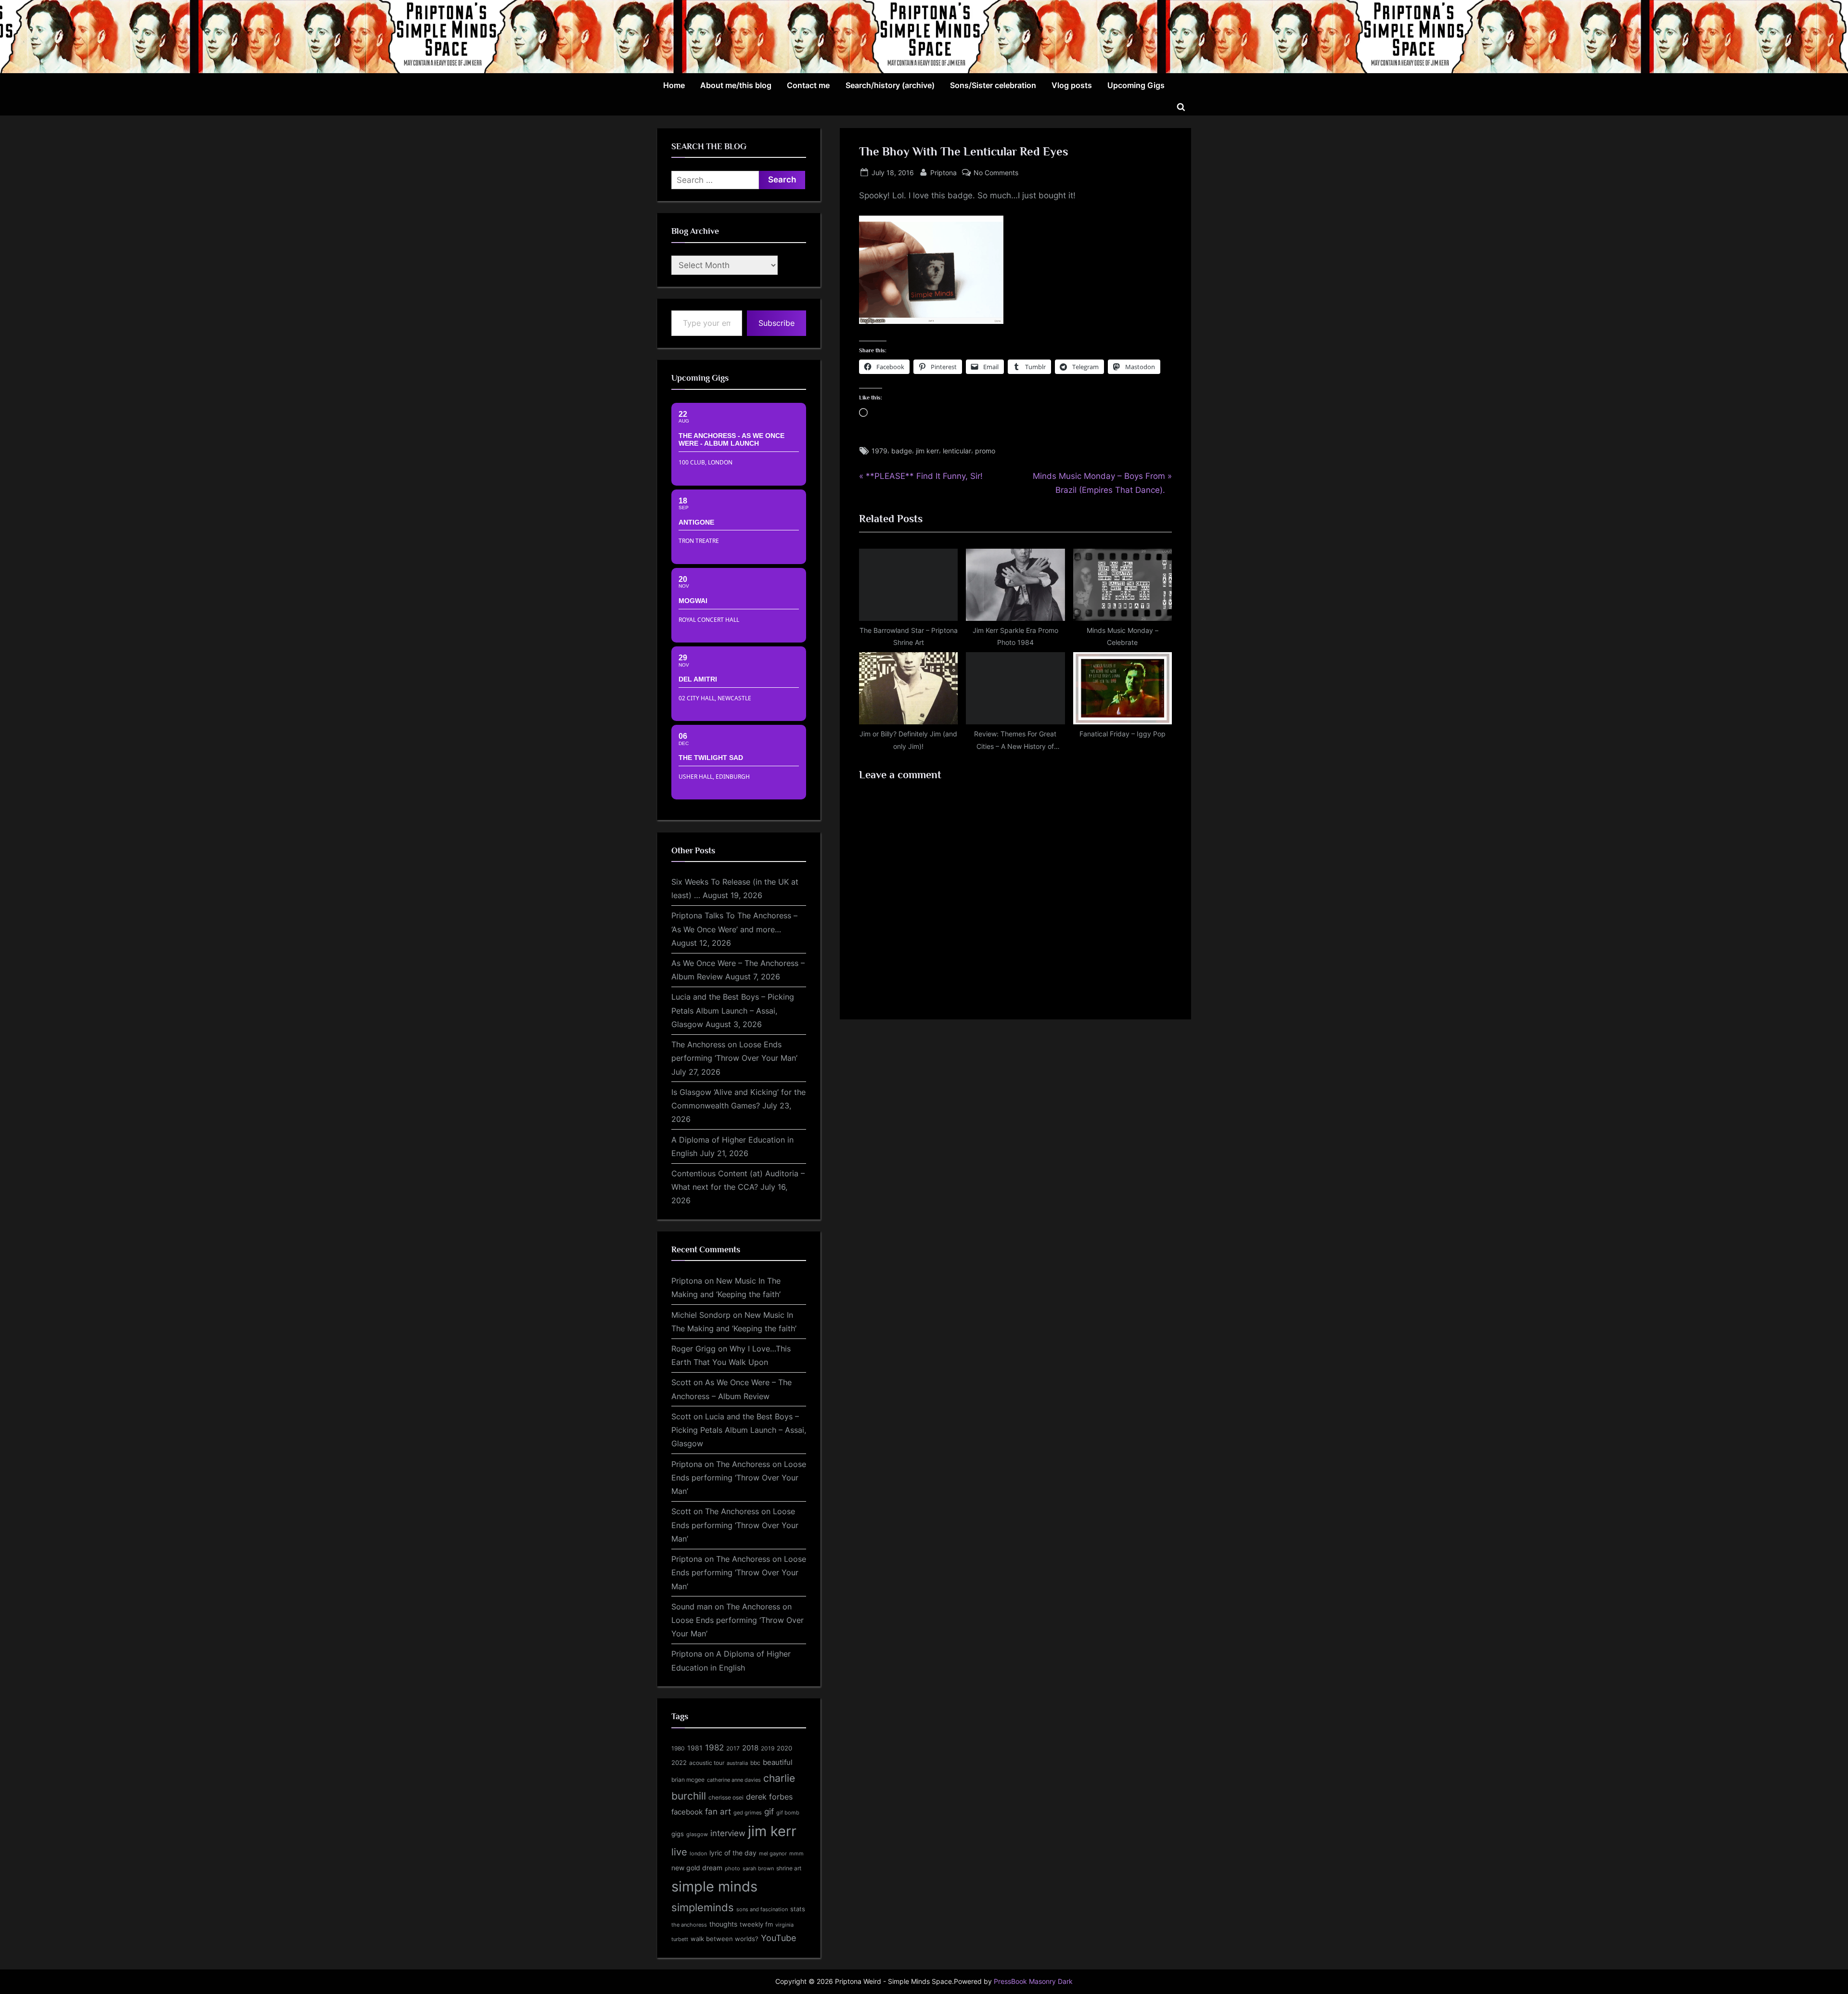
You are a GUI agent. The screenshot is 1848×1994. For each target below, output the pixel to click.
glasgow (697, 1834)
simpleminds (703, 1907)
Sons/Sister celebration (993, 85)
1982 (714, 1748)
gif (769, 1812)
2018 (750, 1748)
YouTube (778, 1938)
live (679, 1852)
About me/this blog (736, 85)
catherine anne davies (734, 1780)
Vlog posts (1072, 85)
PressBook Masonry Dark (1033, 1981)
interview (728, 1833)
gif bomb (788, 1813)
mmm (796, 1853)
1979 (879, 451)
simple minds (714, 1886)
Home (674, 85)
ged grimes (748, 1813)
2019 (768, 1749)
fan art (718, 1812)
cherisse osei (726, 1797)
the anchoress (689, 1925)
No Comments (996, 173)
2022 (679, 1762)
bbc (755, 1763)
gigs (678, 1834)
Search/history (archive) (890, 85)
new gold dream (697, 1868)
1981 (695, 1748)
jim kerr (927, 451)
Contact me (808, 85)
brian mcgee (688, 1780)
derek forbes (769, 1797)
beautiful (778, 1762)
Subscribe (776, 323)
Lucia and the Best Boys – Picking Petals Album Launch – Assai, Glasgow (733, 1010)
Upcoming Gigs (1136, 85)
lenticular (957, 451)
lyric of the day (733, 1853)
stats (798, 1909)
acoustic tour (707, 1763)
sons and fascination (762, 1909)
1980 (678, 1748)
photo (732, 1869)
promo (985, 451)
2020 (784, 1748)
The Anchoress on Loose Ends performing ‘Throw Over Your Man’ (739, 1478)
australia (737, 1763)
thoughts (723, 1924)
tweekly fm (756, 1924)
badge (902, 451)
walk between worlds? (725, 1939)
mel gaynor (773, 1853)
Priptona (943, 172)
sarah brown (758, 1868)
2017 (733, 1748)
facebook (687, 1812)
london (698, 1853)
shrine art (789, 1868)
